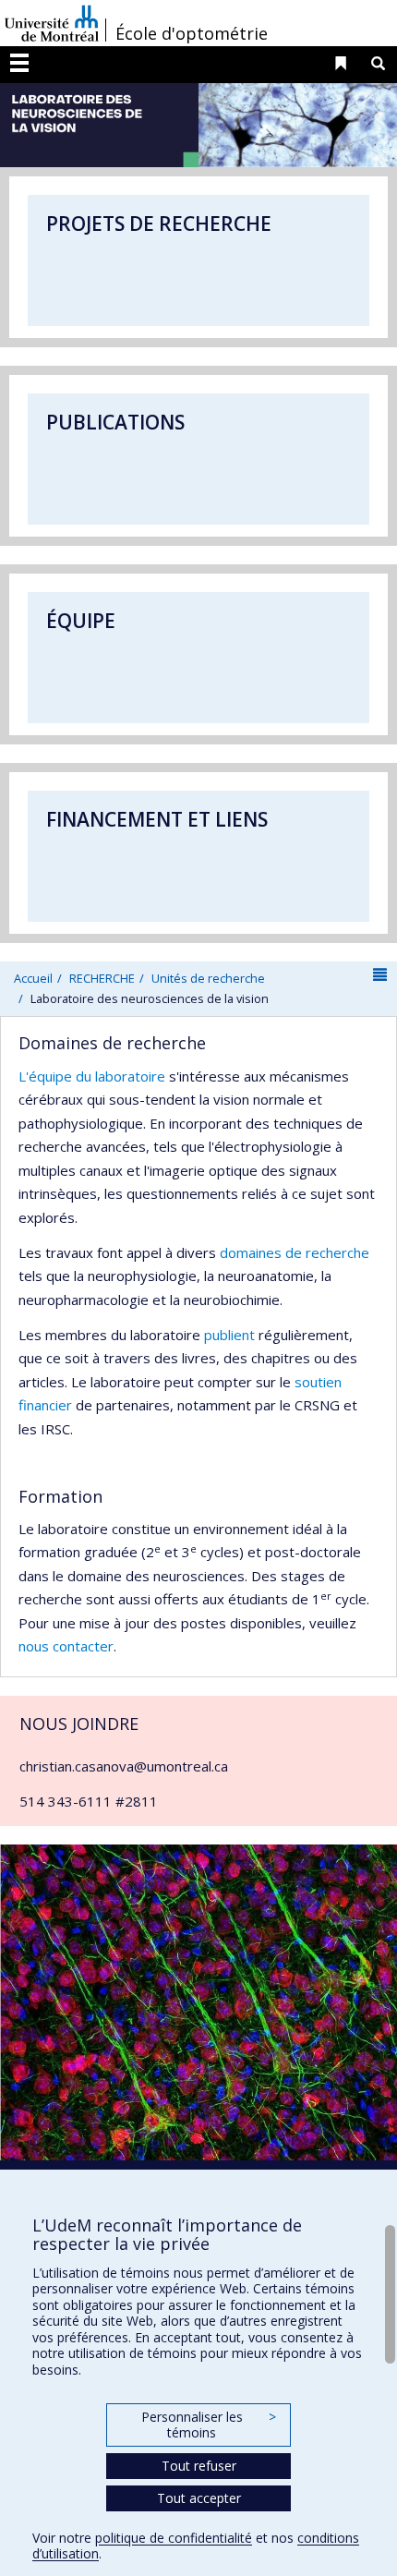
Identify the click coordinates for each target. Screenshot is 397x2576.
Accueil (33, 978)
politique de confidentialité (174, 2538)
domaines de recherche (295, 1252)
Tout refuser (199, 2466)
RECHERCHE (102, 978)
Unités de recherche (208, 978)
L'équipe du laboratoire (92, 1076)
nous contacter (66, 1646)
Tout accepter (199, 2498)
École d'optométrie (192, 33)
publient (229, 1335)
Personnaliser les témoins (209, 2425)
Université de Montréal (52, 23)
